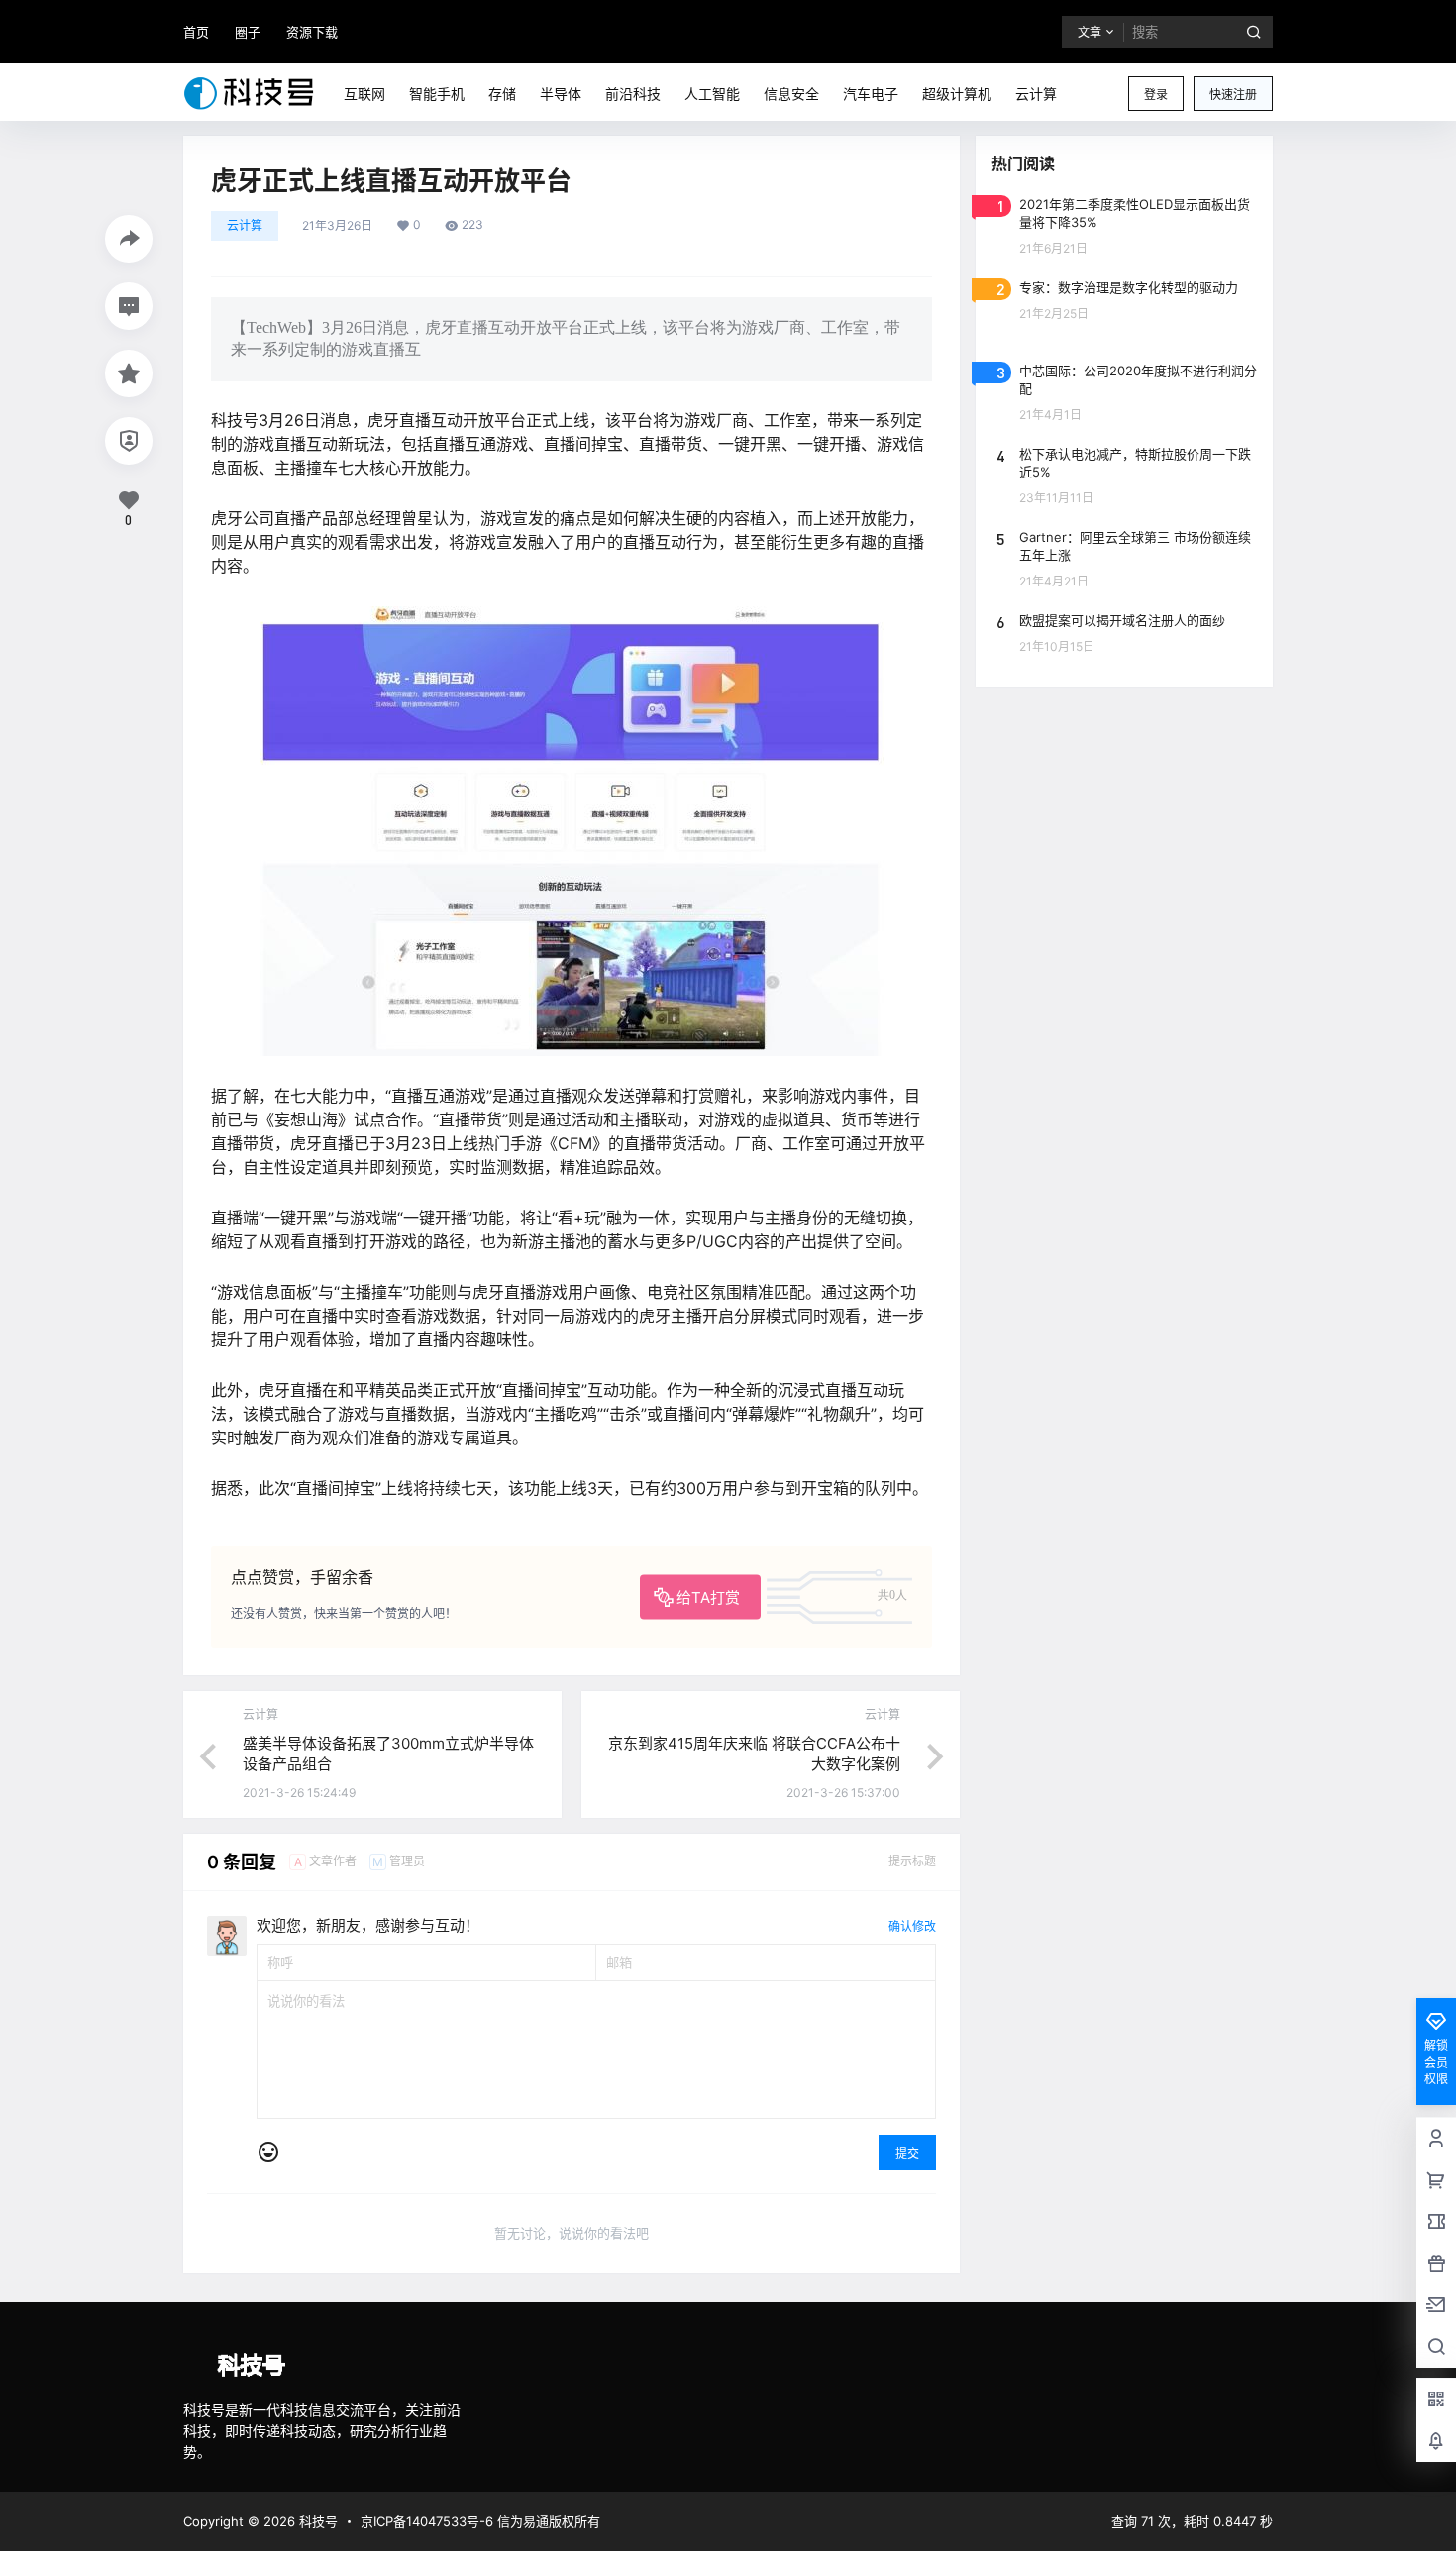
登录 (1156, 95)
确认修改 (912, 1926)
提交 (907, 2153)
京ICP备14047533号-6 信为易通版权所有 (480, 2521)
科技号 (316, 2521)
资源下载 (312, 32)
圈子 (248, 32)
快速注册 (1233, 95)
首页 (196, 32)
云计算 (245, 225)
